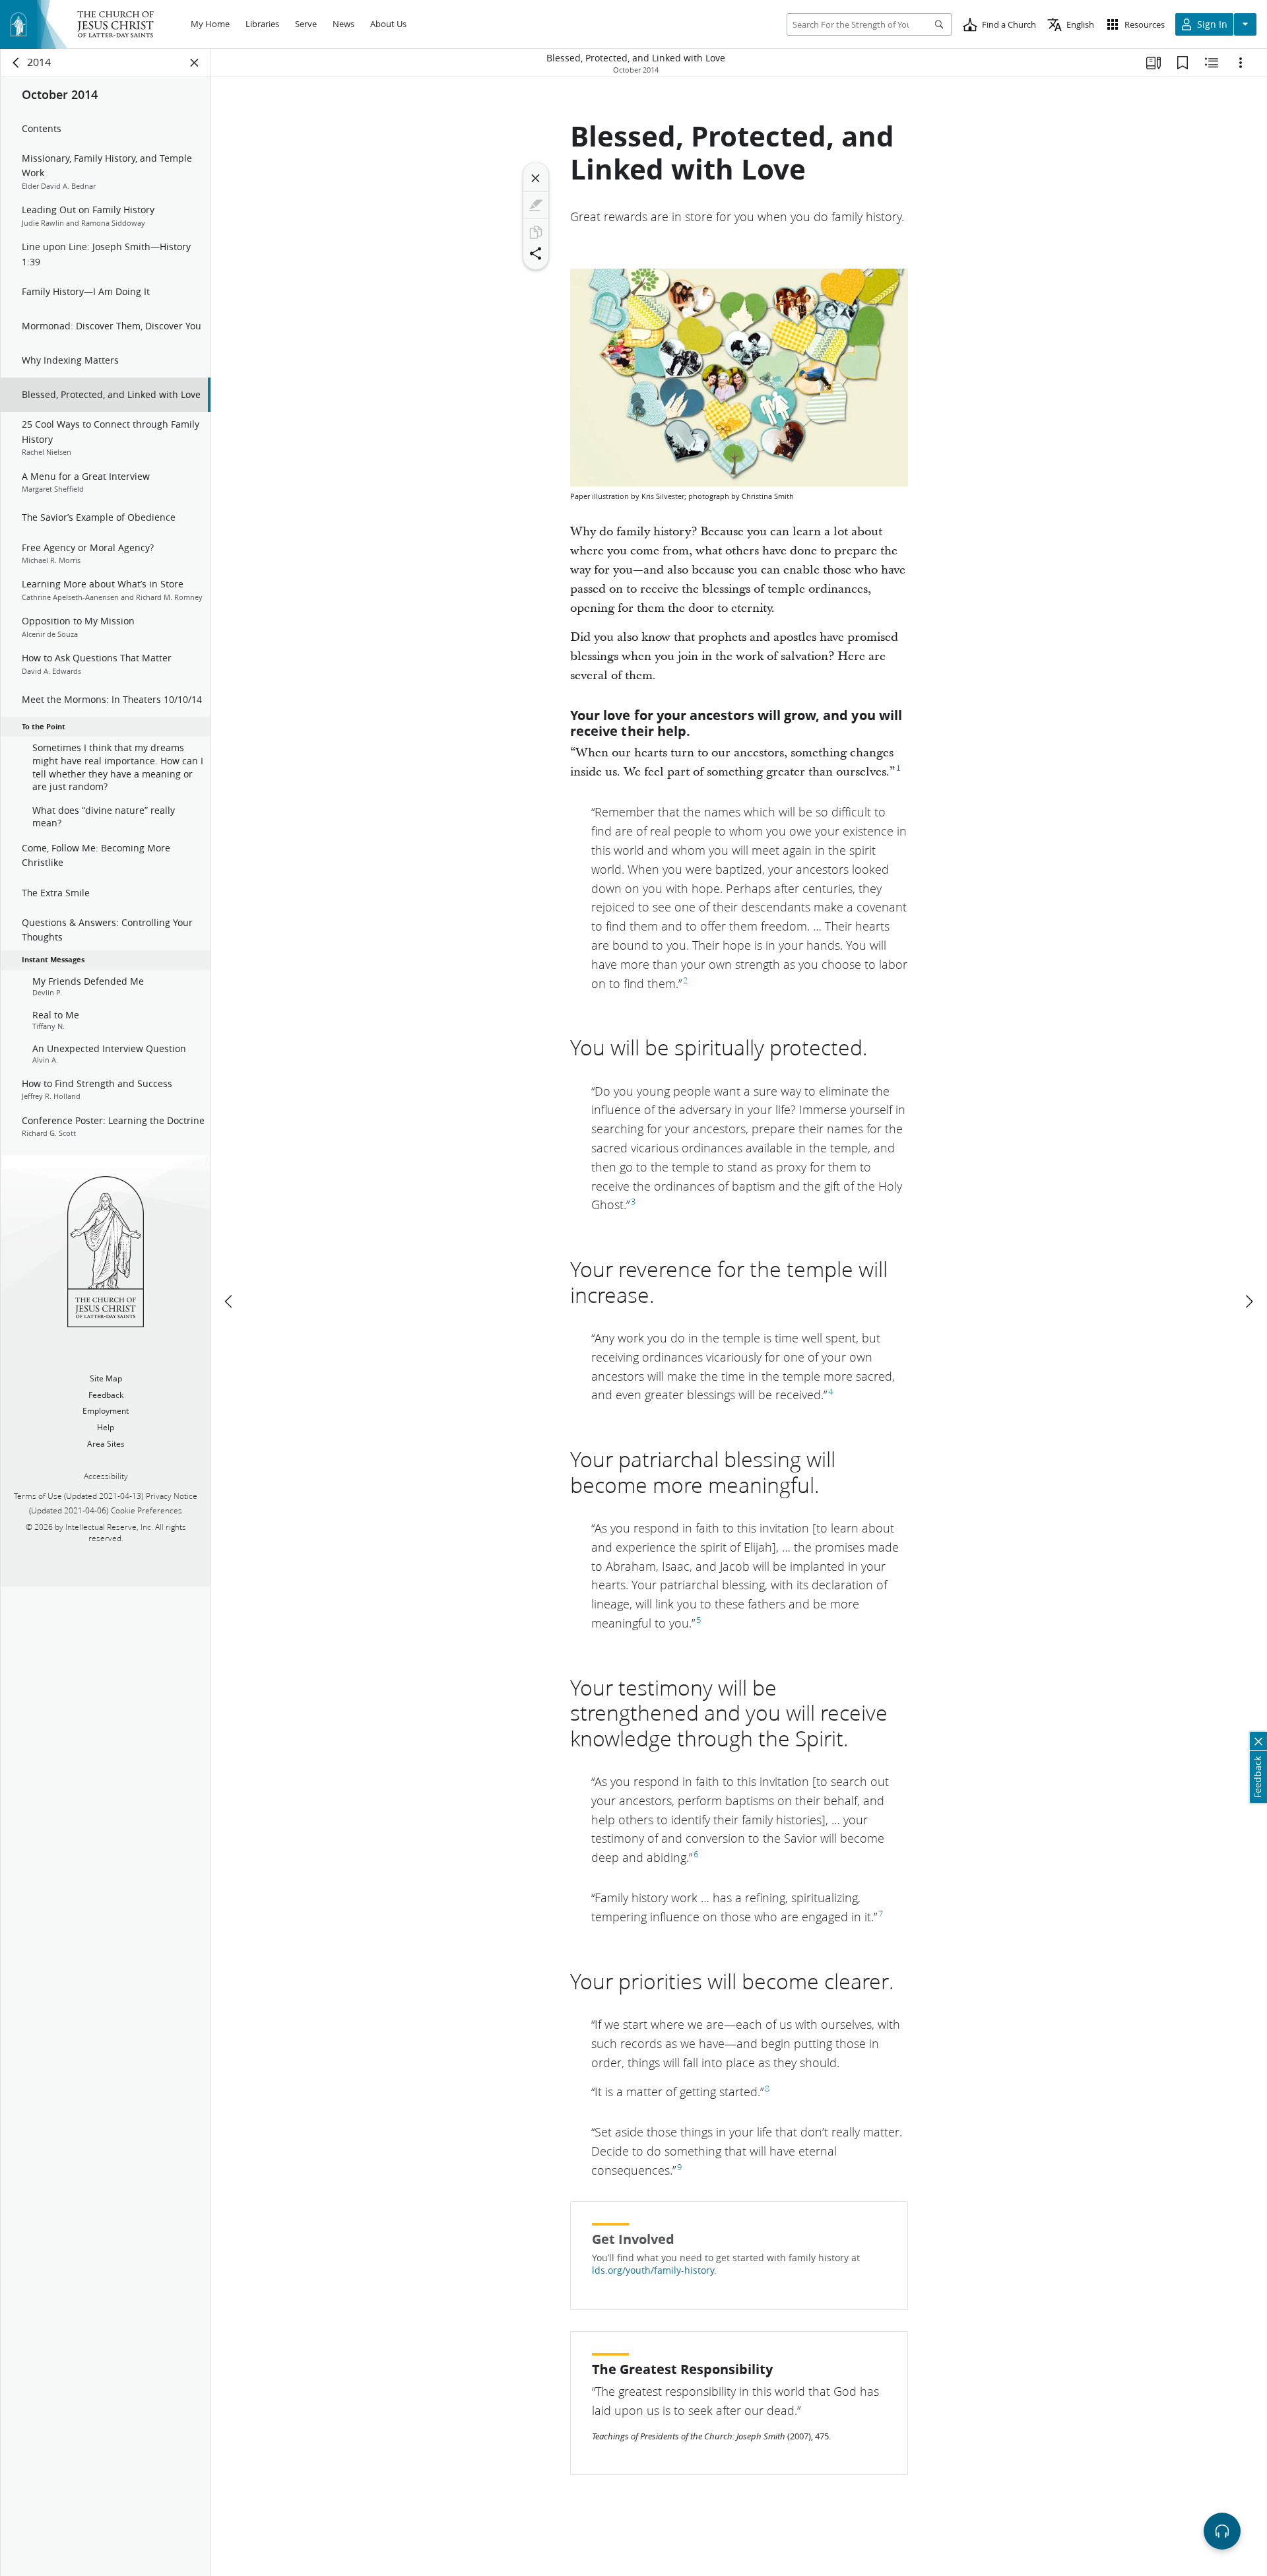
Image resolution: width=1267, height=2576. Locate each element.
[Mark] (536, 205)
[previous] (230, 1302)
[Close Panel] (195, 63)
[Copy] (536, 232)
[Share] (536, 253)
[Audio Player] (1222, 2531)
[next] (1249, 1302)
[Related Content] (1212, 63)
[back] (16, 63)
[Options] (1241, 63)
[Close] (536, 178)
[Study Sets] (1153, 63)
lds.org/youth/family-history (653, 2270)
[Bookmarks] (1183, 63)
